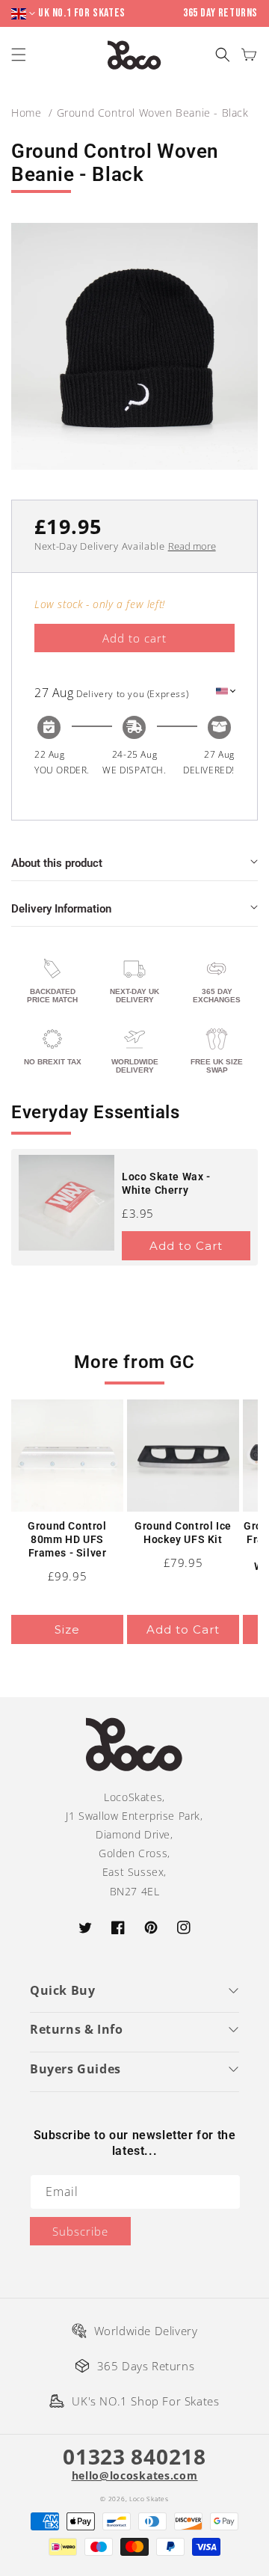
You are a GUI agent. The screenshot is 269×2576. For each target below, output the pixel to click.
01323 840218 (134, 2456)
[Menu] (21, 55)
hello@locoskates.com (135, 2476)
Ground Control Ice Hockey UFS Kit (183, 1533)
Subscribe (80, 2231)
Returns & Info (76, 2029)
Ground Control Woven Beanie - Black (153, 113)
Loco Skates (149, 2499)
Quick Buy (62, 1990)
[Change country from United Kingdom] (25, 14)
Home (26, 113)
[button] (222, 55)
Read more (192, 546)
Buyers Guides (75, 2069)
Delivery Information (61, 909)
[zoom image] (134, 346)
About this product (57, 863)
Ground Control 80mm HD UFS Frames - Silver (67, 1539)
